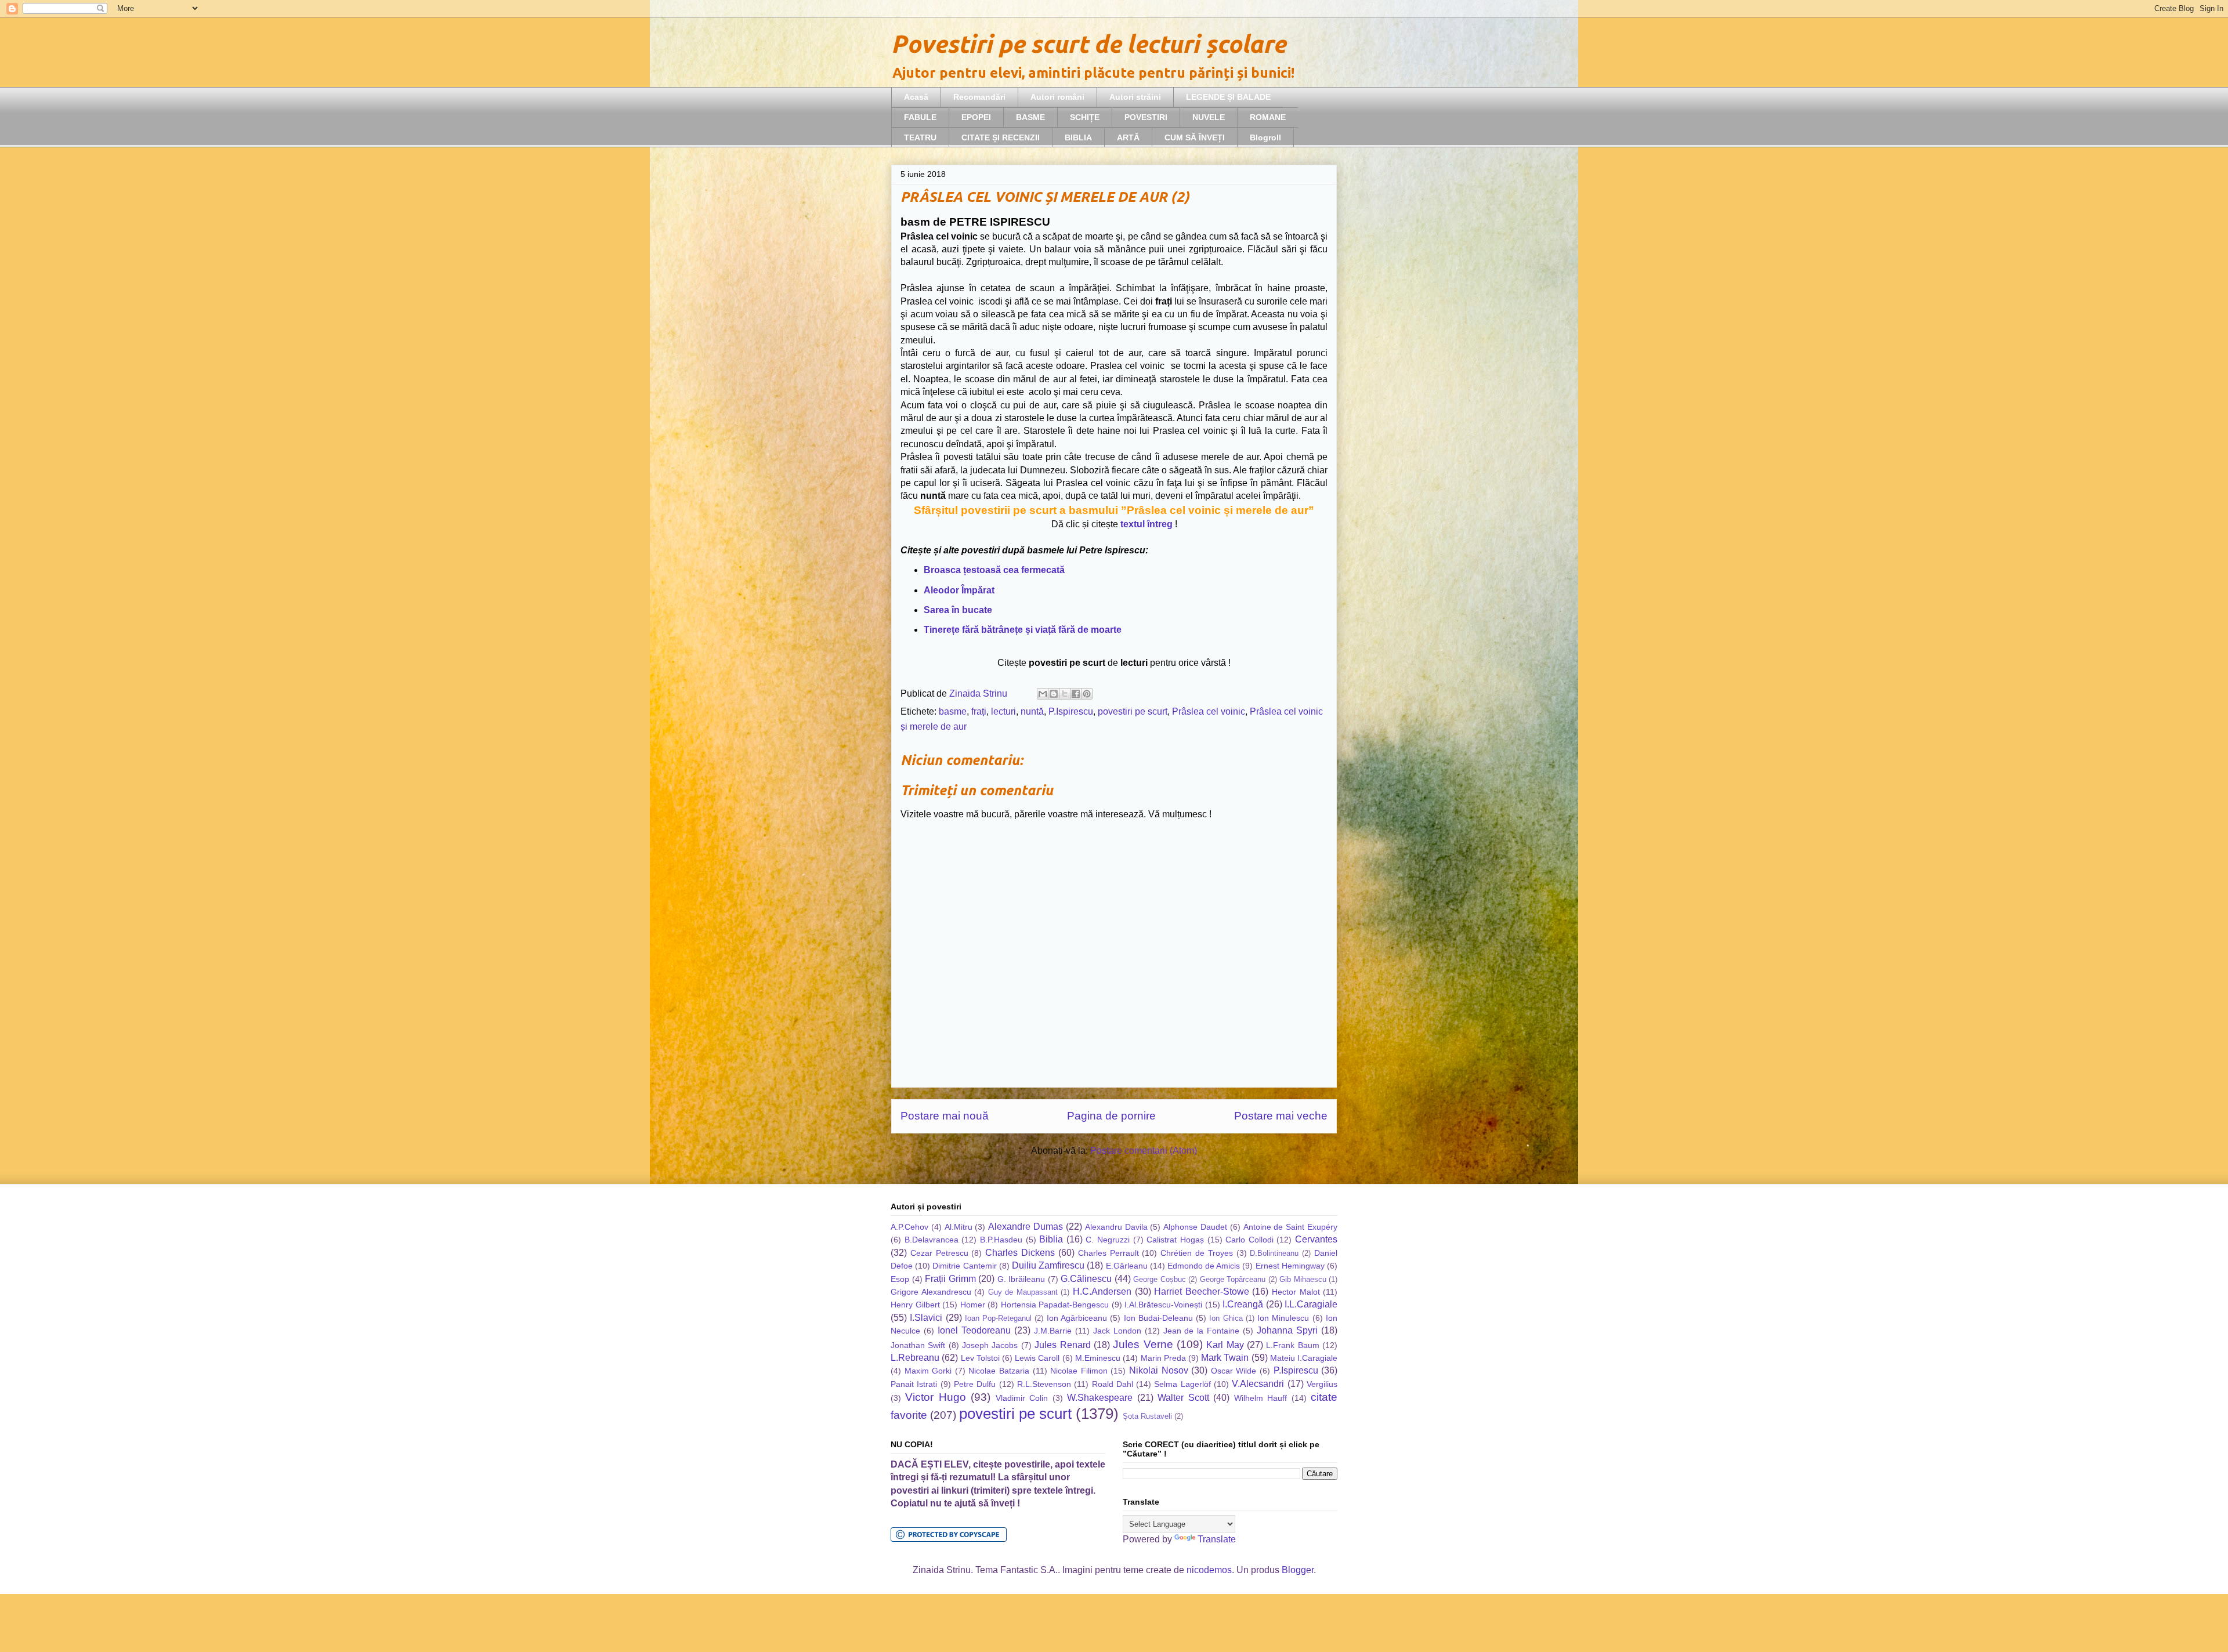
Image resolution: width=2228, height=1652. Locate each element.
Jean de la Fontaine (1202, 1331)
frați (979, 711)
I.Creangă (1243, 1304)
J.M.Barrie (1053, 1331)
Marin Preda (1163, 1358)
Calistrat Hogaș (1175, 1240)
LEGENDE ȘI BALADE (1228, 97)
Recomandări (979, 97)
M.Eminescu (1098, 1358)
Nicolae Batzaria (999, 1371)
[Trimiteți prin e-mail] (1043, 694)
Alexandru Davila (1116, 1227)
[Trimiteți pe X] (1065, 694)
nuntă (1032, 711)
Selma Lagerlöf (1182, 1384)
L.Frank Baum (1292, 1345)
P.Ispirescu (1071, 711)
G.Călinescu (1086, 1279)
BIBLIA (1078, 137)
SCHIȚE (1085, 117)
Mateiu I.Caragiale (1304, 1358)
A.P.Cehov (909, 1227)
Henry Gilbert (915, 1305)
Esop (900, 1279)
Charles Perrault (1108, 1253)
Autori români (1057, 97)
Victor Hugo (935, 1397)
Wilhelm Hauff (1261, 1398)
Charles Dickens (1020, 1253)
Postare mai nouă (945, 1116)
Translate (1217, 1539)
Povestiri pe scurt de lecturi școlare (1088, 44)
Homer (973, 1305)
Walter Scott (1183, 1398)
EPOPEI (976, 117)
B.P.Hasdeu (1001, 1240)
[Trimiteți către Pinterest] (1087, 694)
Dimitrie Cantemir (964, 1266)
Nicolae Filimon (1079, 1371)
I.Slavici (926, 1318)
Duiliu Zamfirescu (1048, 1265)
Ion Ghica (1226, 1318)
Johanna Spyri (1287, 1330)
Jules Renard (1062, 1345)
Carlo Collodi (1249, 1240)
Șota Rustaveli (1147, 1416)
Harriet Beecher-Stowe (1202, 1291)
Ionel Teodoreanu (974, 1330)
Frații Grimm (950, 1279)
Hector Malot (1296, 1292)
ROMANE (1268, 117)
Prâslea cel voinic (1209, 711)
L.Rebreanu (915, 1358)
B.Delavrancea (932, 1240)
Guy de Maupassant (1023, 1292)
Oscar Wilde (1234, 1371)
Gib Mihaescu (1303, 1279)
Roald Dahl (1113, 1384)
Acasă (916, 97)
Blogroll (1265, 137)
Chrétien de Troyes (1197, 1253)
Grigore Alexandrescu (931, 1292)
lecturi (1003, 711)
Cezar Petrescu (939, 1253)
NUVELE (1209, 117)
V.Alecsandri (1258, 1384)
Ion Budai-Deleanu (1158, 1318)
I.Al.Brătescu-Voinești (1163, 1305)
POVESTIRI (1146, 117)
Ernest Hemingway (1290, 1266)
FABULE (920, 117)
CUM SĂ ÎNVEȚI (1195, 137)
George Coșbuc (1160, 1279)
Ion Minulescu (1283, 1318)
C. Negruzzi (1108, 1240)
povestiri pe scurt (1133, 711)
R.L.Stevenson (1044, 1384)
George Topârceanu (1233, 1279)
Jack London (1117, 1331)
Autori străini (1135, 97)
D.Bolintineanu (1274, 1253)
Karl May (1225, 1345)
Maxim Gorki (928, 1371)
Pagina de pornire (1111, 1116)
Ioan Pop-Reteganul (998, 1318)
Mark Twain (1225, 1358)
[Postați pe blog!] (1054, 694)
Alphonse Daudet (1195, 1227)
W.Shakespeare (1100, 1398)
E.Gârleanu (1127, 1266)
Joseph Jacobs (990, 1345)
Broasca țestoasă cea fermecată (994, 570)
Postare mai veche (1281, 1116)
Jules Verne (1143, 1344)
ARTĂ (1128, 137)
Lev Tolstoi (980, 1358)
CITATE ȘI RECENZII (1001, 137)
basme (953, 711)
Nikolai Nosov (1159, 1370)
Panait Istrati (914, 1384)
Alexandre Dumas (1026, 1227)
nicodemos (1209, 1570)
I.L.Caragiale (1311, 1304)
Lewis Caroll (1037, 1358)
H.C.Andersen (1102, 1291)
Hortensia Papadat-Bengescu (1055, 1305)
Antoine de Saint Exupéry (1290, 1227)
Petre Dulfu (975, 1384)
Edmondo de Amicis (1204, 1266)
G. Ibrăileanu (1021, 1279)
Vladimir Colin (1022, 1398)
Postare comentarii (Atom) (1144, 1151)
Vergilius (1322, 1384)
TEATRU (920, 137)
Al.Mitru (959, 1227)
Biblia (1051, 1239)
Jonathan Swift (918, 1345)
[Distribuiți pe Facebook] (1076, 694)
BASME (1030, 117)
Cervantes (1316, 1239)
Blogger (1298, 1570)
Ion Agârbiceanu (1077, 1318)
